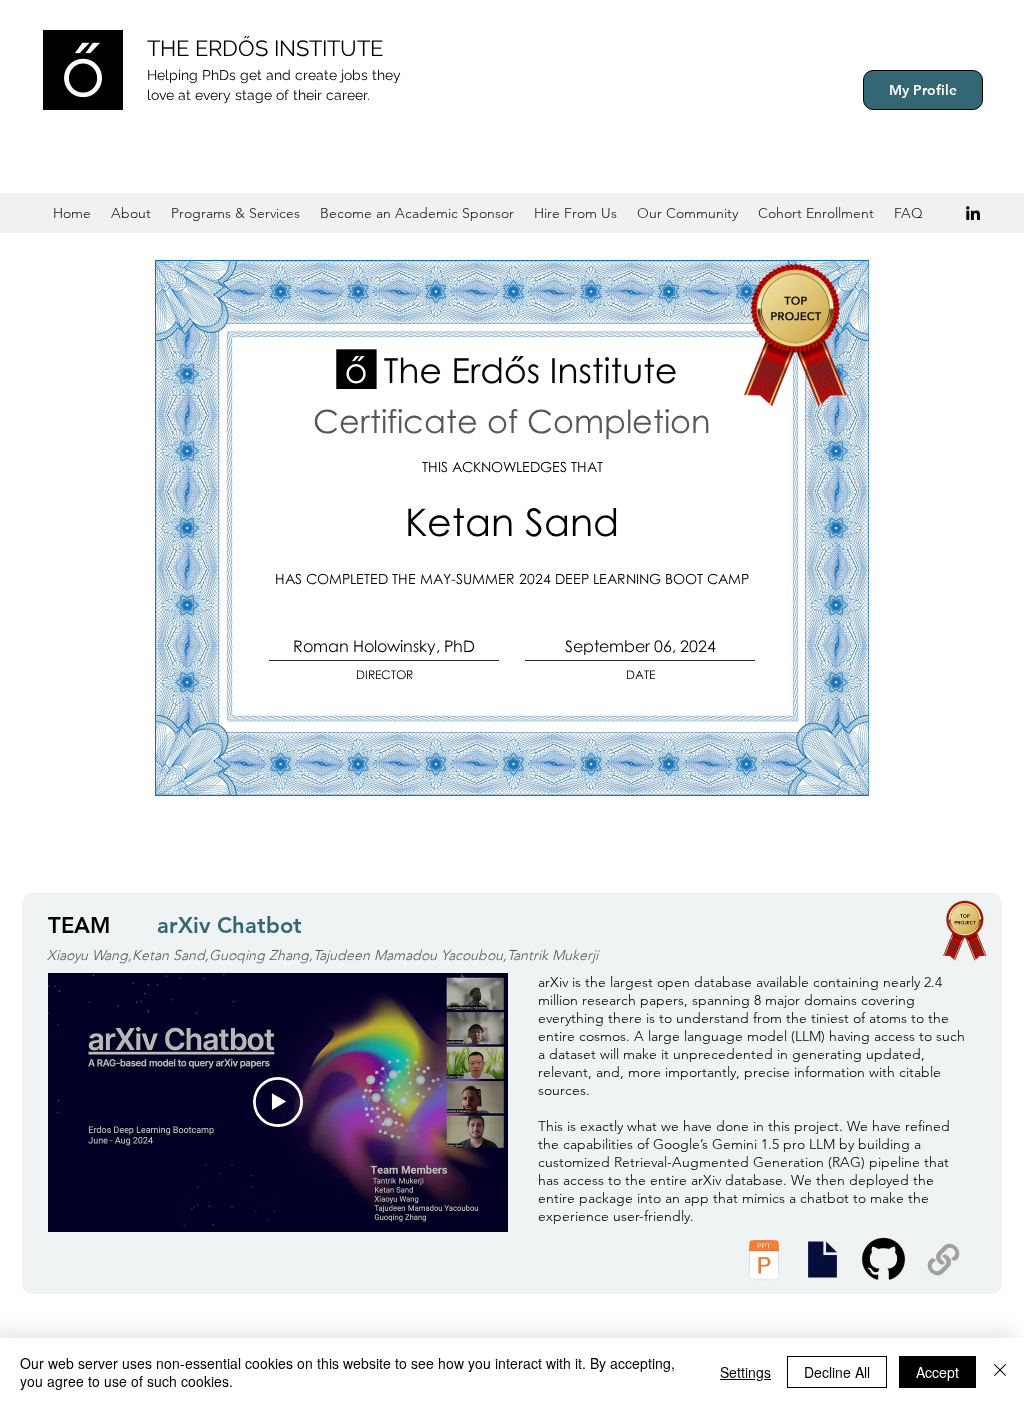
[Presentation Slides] (822, 1259)
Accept (937, 1372)
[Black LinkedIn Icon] (973, 213)
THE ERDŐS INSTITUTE (265, 48)
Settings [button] (745, 1372)
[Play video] (278, 1102)
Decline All (837, 1372)
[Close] (1000, 1372)
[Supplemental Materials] (943, 1259)
